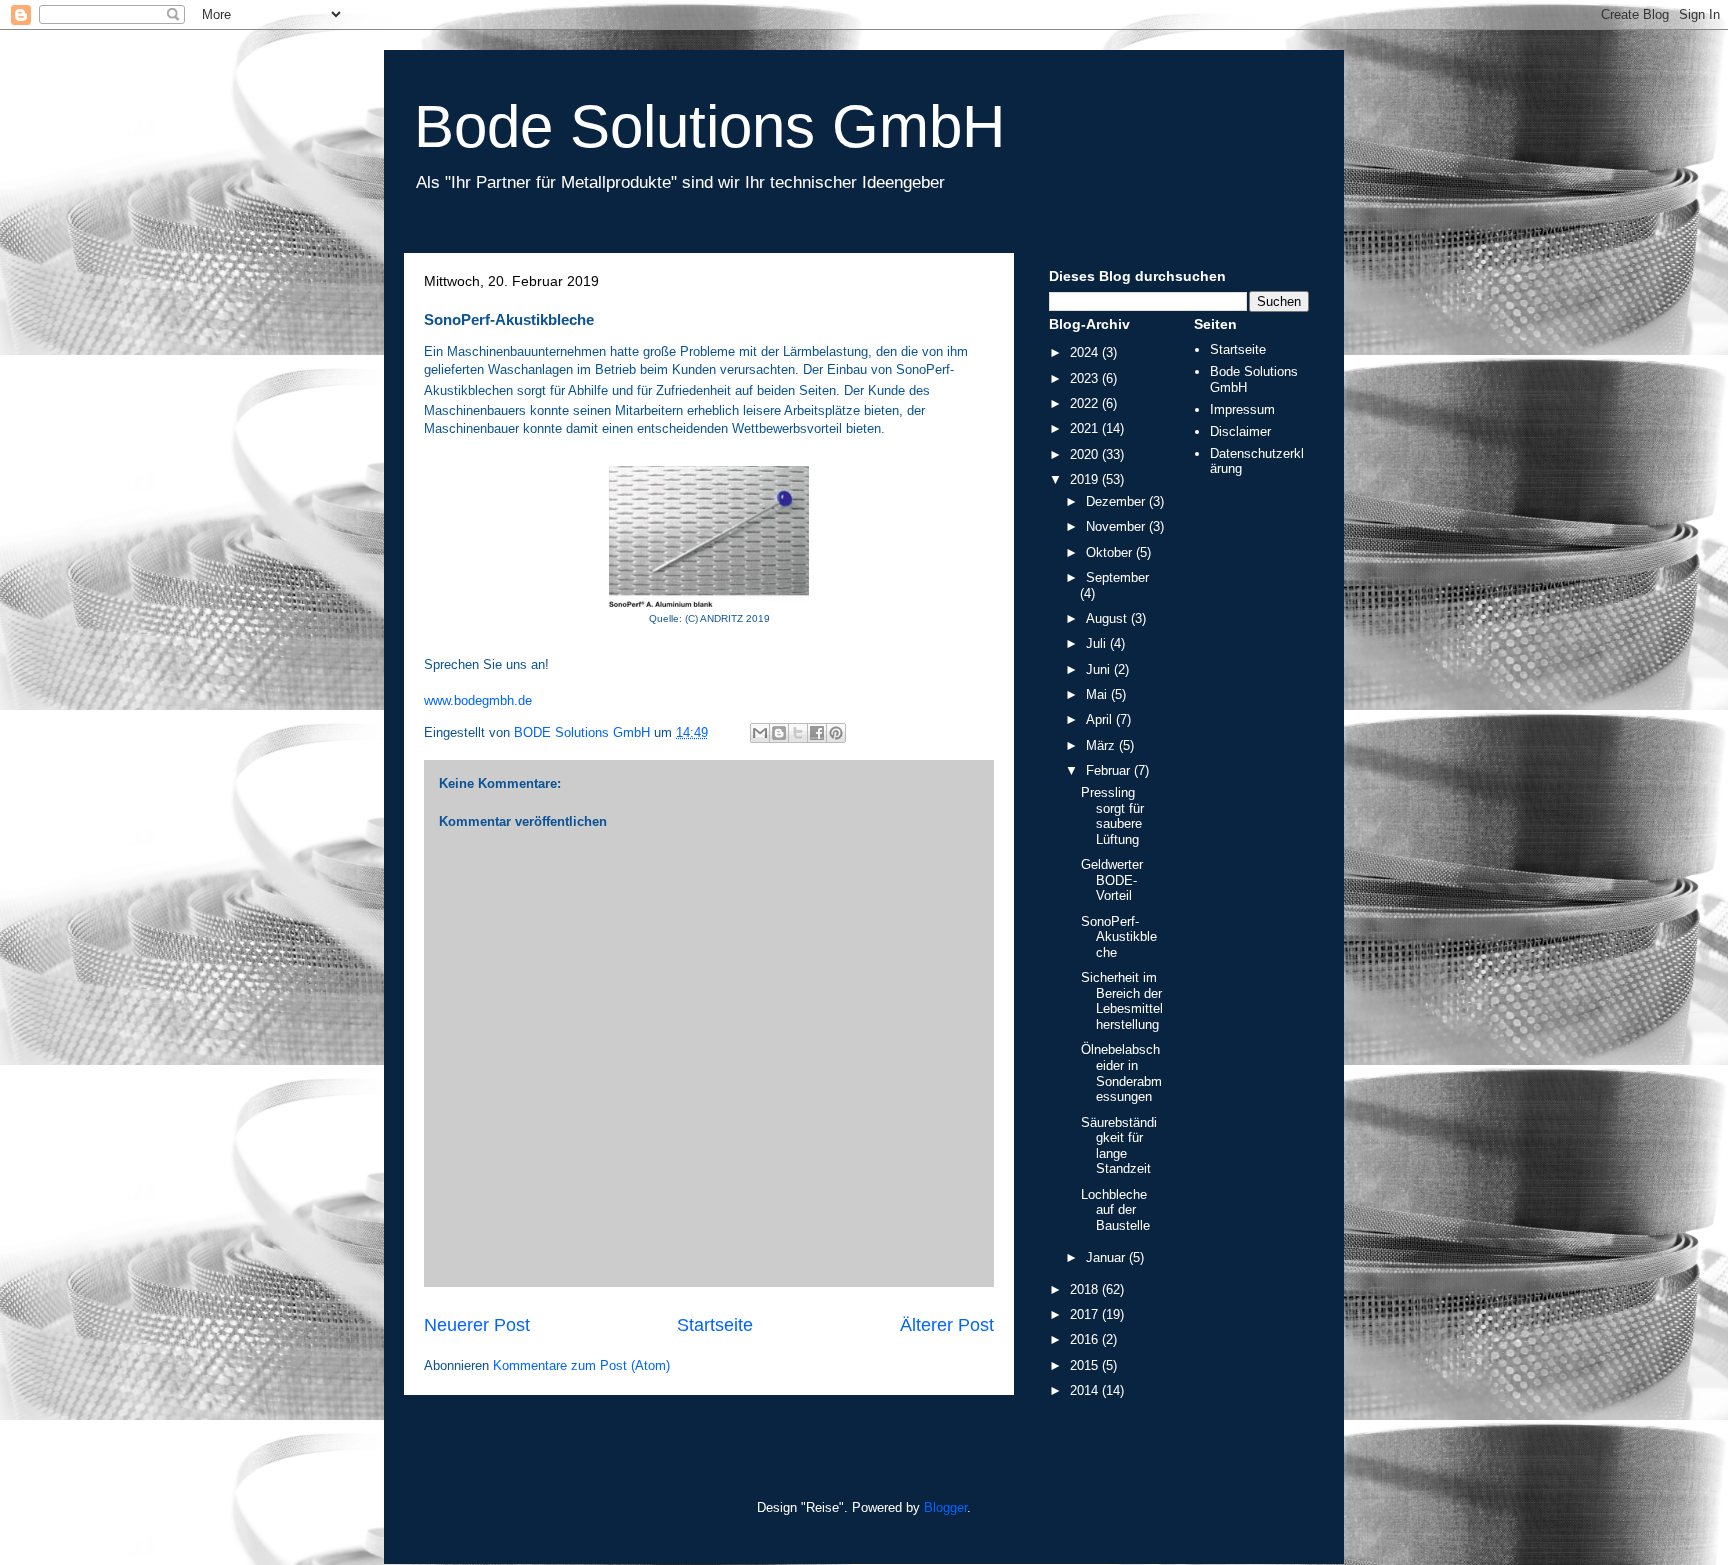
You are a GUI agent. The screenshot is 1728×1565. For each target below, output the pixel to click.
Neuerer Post (477, 1325)
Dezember (1117, 501)
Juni (1100, 669)
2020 (1086, 454)
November (1117, 526)
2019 (1086, 479)
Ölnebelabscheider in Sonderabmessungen (1121, 1073)
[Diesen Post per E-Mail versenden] (760, 733)
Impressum (1242, 409)
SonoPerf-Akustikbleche (1119, 937)
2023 (1086, 378)
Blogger (945, 1507)
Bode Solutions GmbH (709, 126)
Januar (1107, 1257)
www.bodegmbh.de (478, 700)
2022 (1086, 403)
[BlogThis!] (779, 733)
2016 (1086, 1339)
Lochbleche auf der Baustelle (1115, 1210)
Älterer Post (947, 1325)
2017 (1086, 1314)
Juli (1098, 643)
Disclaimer (1240, 431)
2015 (1086, 1365)
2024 (1086, 352)
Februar (1110, 770)
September (1117, 577)
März (1102, 745)
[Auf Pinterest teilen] (836, 733)
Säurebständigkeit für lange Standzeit (1119, 1146)
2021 (1086, 428)
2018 (1086, 1289)
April (1101, 719)
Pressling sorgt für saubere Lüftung (1112, 816)
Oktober (1111, 552)
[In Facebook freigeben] (817, 733)
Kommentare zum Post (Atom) (581, 1365)
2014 (1086, 1390)
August (1108, 618)
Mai (1098, 694)
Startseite (715, 1325)
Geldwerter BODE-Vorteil (1112, 880)
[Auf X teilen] (798, 733)
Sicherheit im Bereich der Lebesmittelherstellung (1122, 1001)
